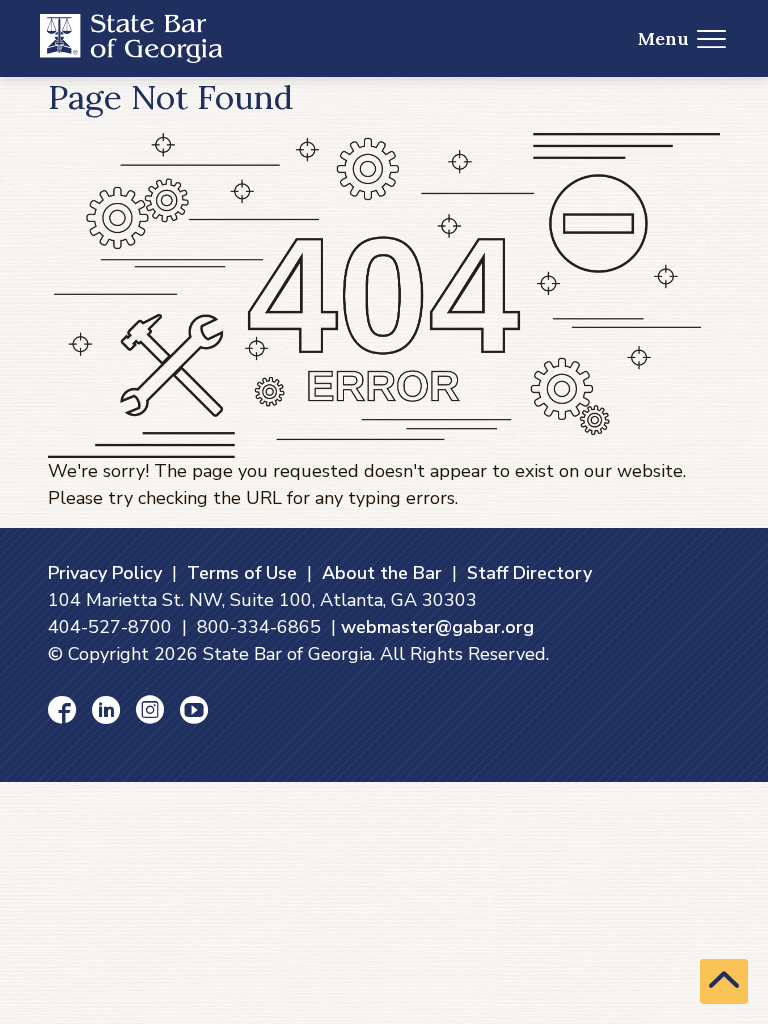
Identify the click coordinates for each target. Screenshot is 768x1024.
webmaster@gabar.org (437, 627)
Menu (663, 38)
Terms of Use (242, 573)
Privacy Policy (105, 573)
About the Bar (382, 573)
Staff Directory (529, 573)
